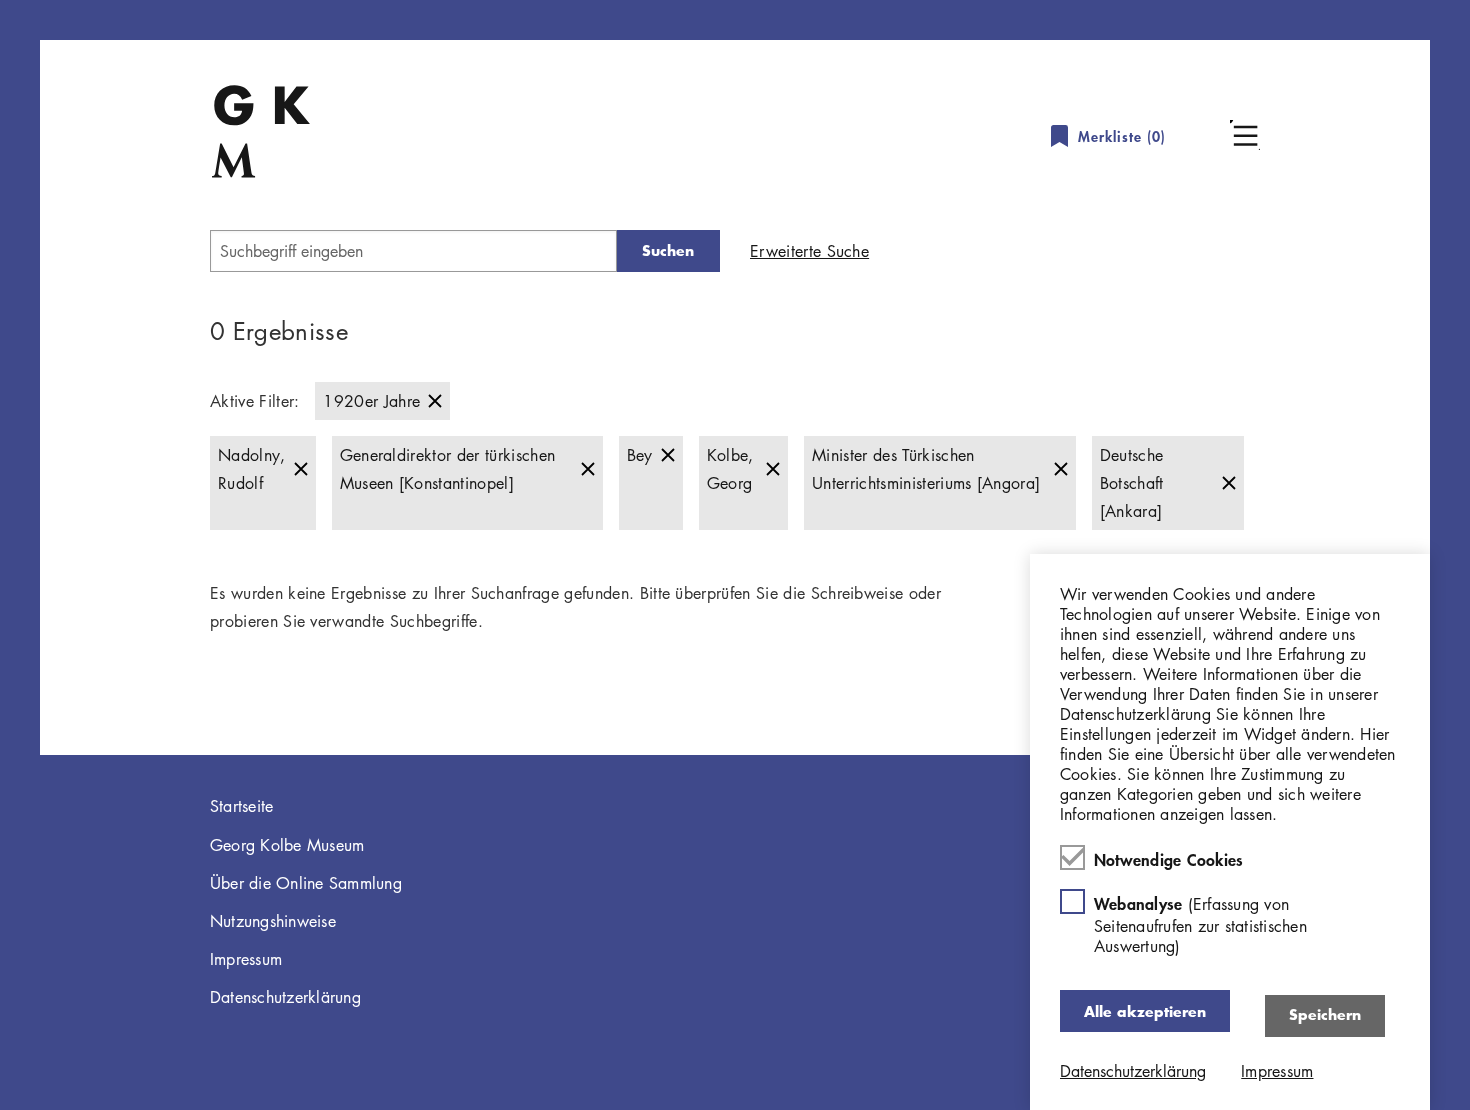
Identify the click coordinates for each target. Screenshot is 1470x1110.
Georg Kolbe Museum (287, 845)
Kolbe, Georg (730, 469)
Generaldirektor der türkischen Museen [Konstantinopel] (448, 469)
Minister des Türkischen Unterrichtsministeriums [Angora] (926, 469)
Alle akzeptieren (1145, 1010)
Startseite (242, 806)
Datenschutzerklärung (285, 997)
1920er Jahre (371, 401)
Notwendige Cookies (1169, 859)
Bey (640, 455)
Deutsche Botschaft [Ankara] (1132, 483)
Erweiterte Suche (809, 251)
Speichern (1325, 1014)
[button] (1245, 135)
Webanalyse (1200, 924)
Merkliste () (1122, 136)
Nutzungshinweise (273, 921)
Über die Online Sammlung (306, 883)
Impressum (246, 959)
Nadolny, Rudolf (252, 469)
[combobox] (413, 251)
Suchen (668, 250)
